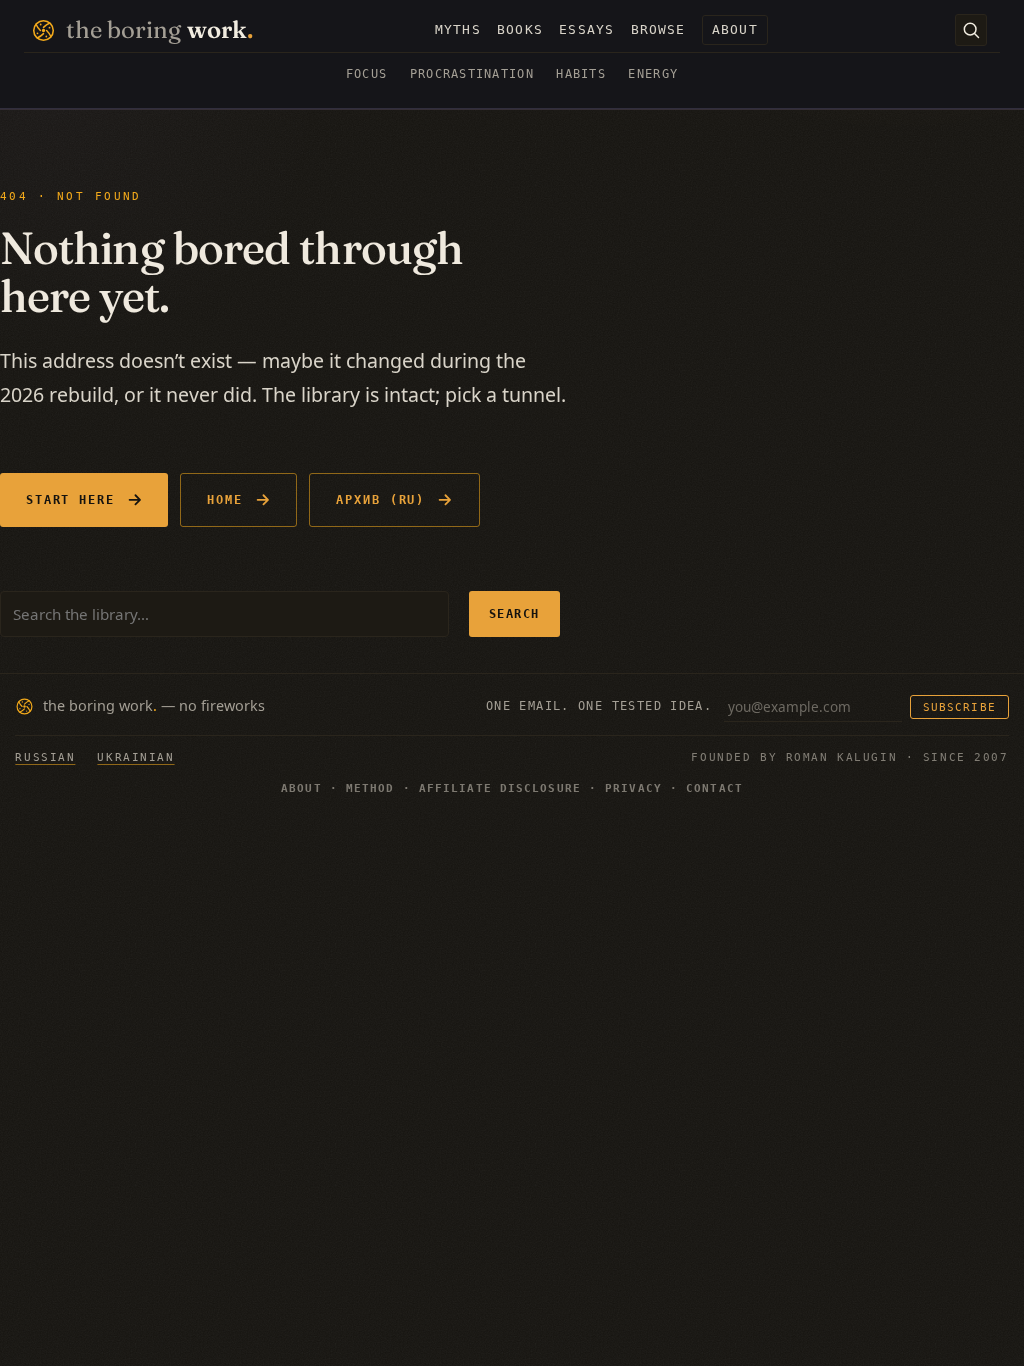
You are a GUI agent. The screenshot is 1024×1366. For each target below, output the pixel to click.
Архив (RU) (380, 499)
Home (225, 499)
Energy (653, 74)
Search (514, 613)
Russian (45, 757)
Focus (366, 74)
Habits (581, 74)
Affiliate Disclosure (500, 788)
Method (370, 788)
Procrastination (472, 74)
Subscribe (959, 707)
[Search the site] (971, 30)
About (301, 788)
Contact (714, 788)
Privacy (633, 788)
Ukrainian (135, 757)
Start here (70, 499)
